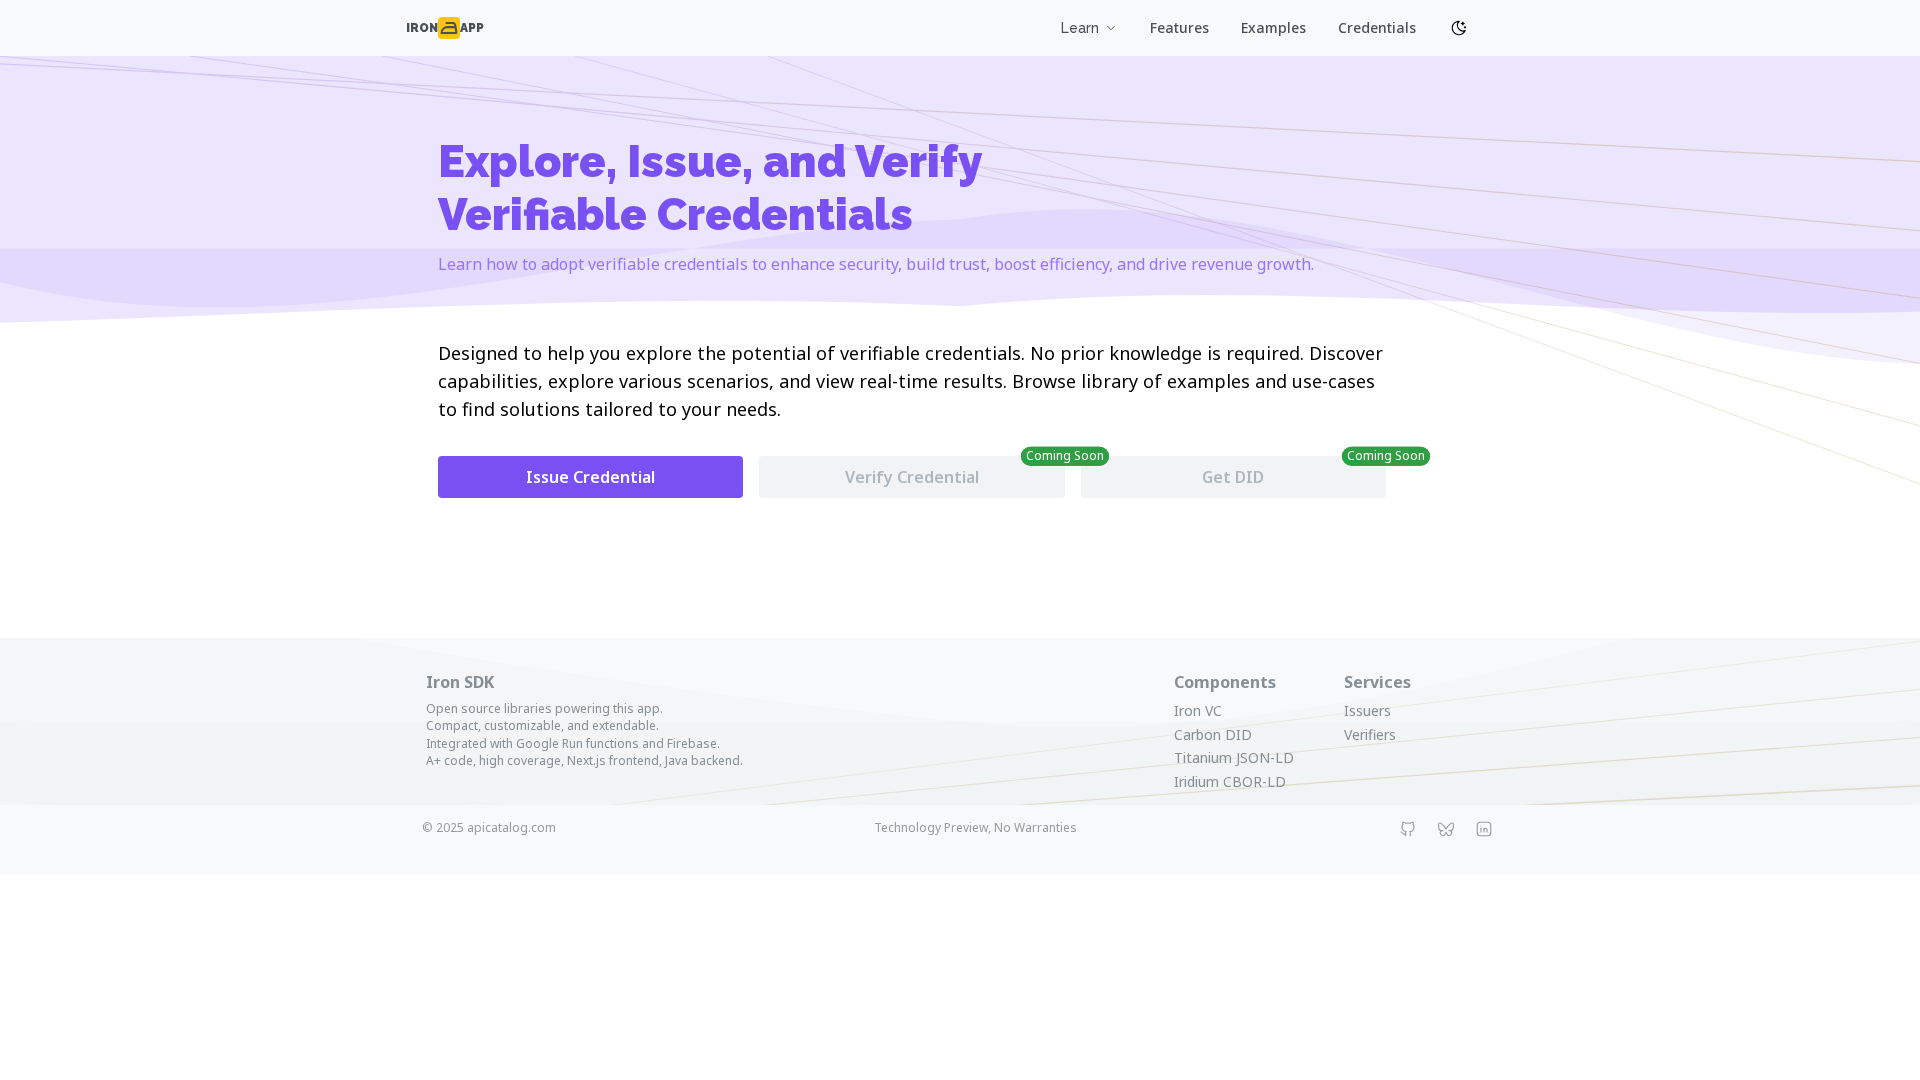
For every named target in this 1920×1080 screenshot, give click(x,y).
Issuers (1367, 710)
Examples (1273, 27)
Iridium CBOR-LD (1230, 781)
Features (1179, 27)
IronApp (445, 28)
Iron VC (1198, 710)
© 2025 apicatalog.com (489, 827)
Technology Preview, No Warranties (975, 827)
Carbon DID (1213, 734)
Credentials (1377, 27)
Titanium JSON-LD (1234, 757)
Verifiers (1370, 734)
